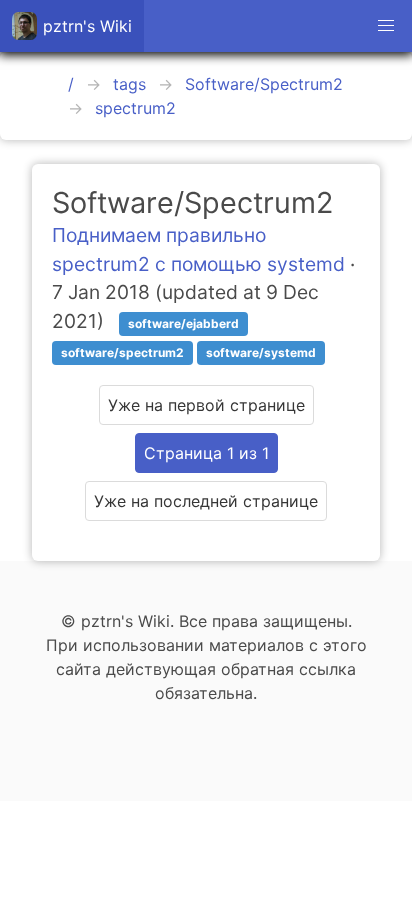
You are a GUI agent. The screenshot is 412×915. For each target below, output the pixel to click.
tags (129, 84)
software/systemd (261, 352)
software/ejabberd (183, 323)
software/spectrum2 (122, 352)
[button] (386, 26)
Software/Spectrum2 (264, 84)
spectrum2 (135, 108)
